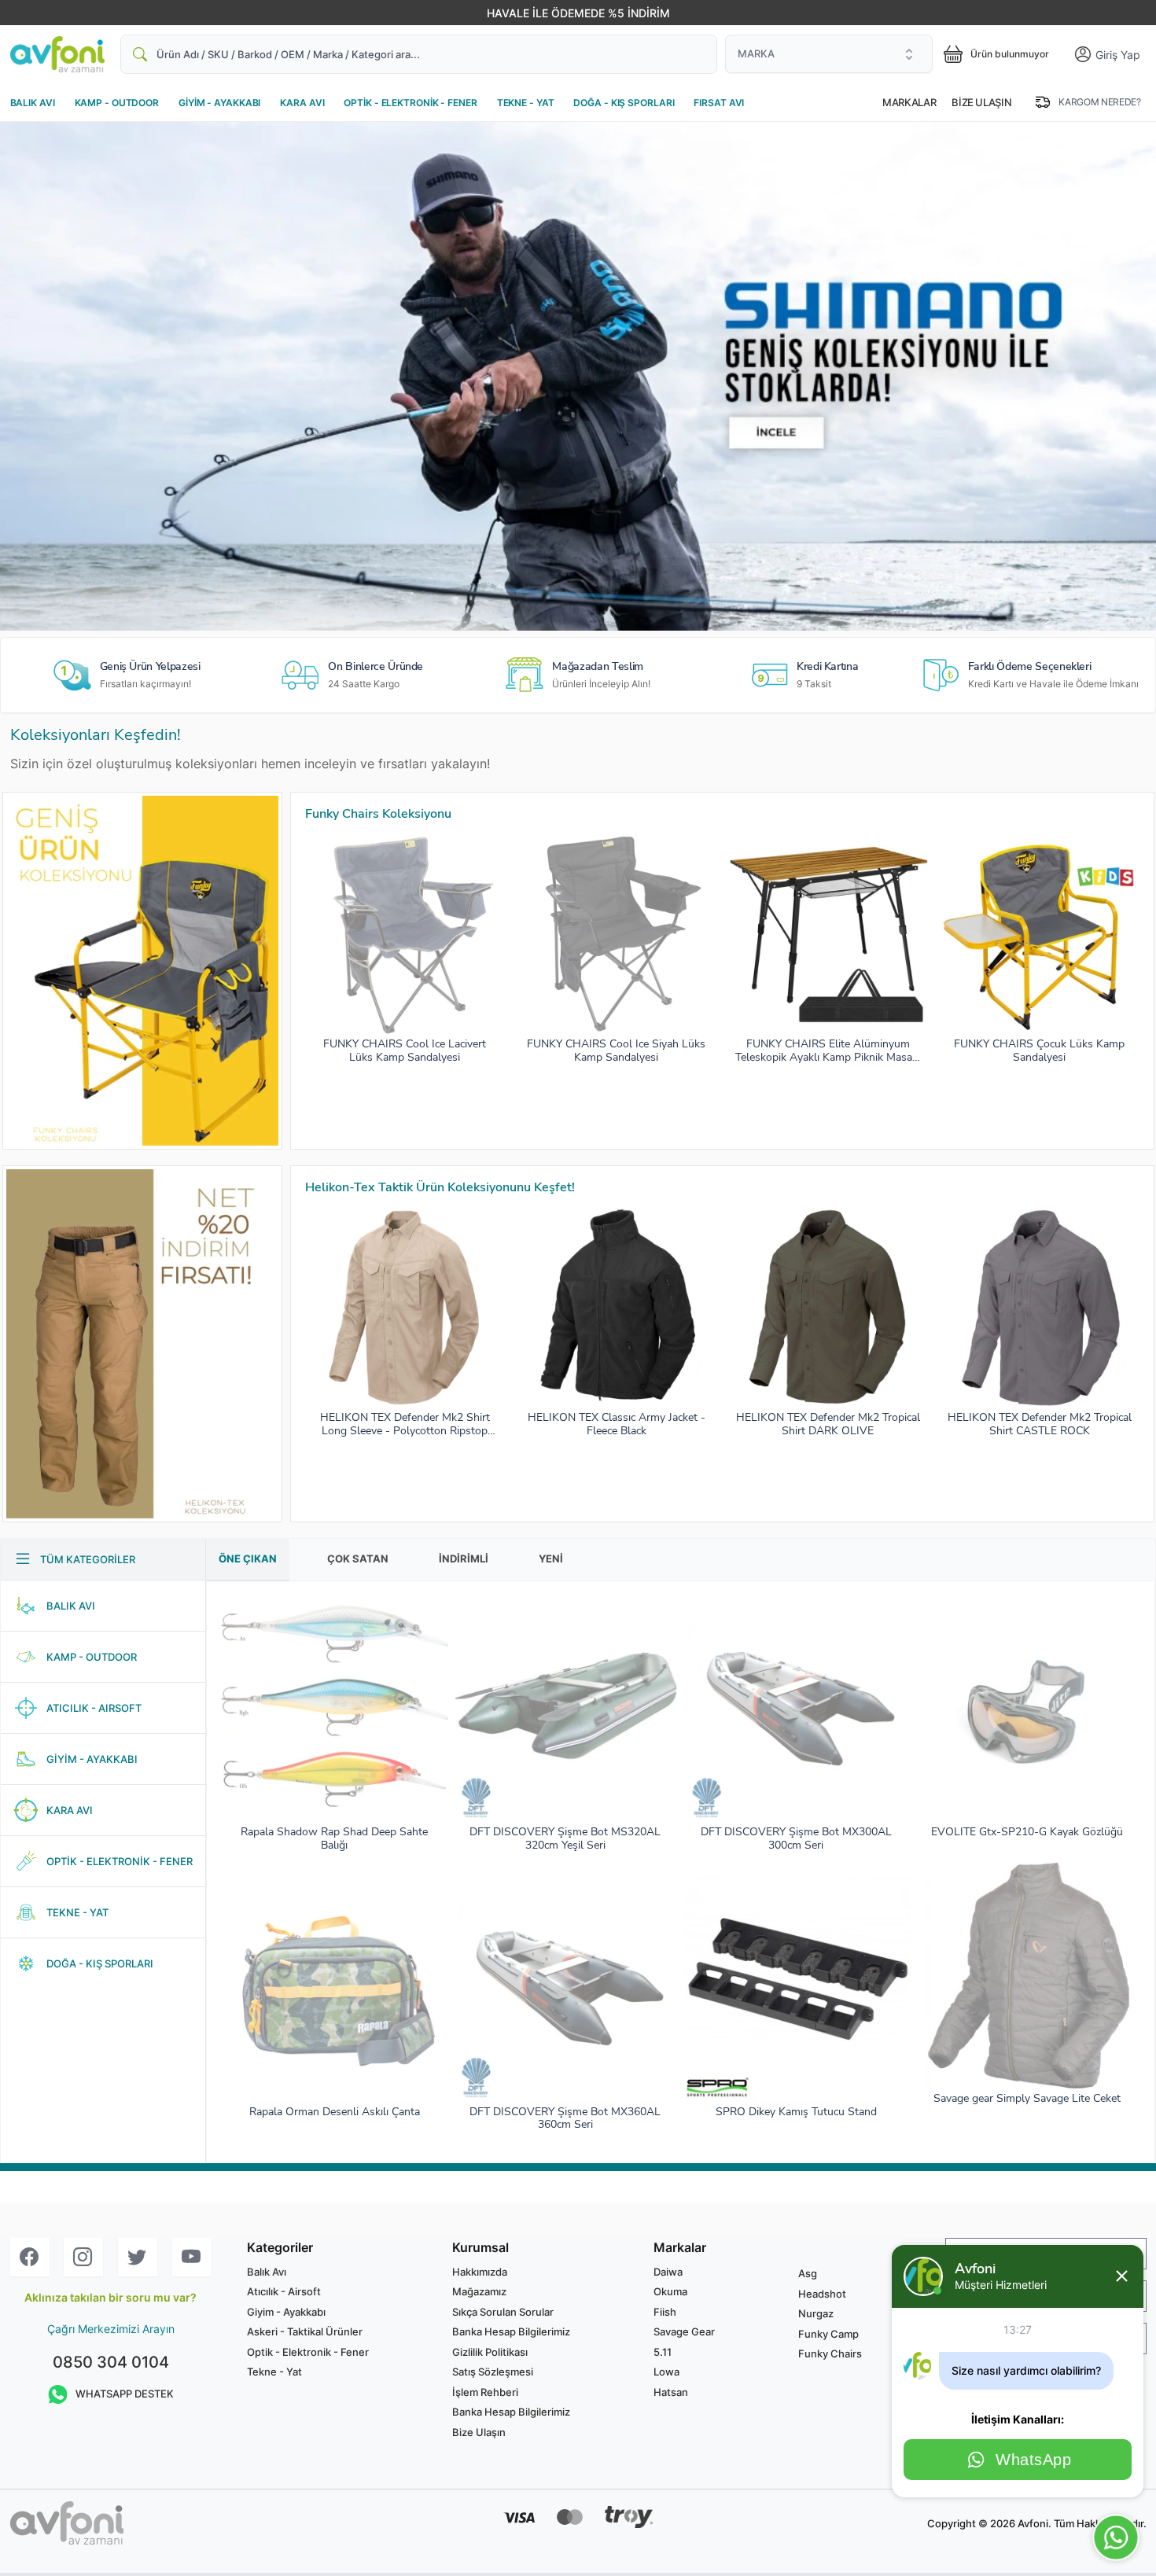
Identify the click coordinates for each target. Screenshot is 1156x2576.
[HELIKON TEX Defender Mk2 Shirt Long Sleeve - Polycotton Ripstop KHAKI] (405, 1308)
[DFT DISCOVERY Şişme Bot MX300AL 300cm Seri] (796, 1709)
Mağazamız (479, 2291)
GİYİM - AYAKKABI (219, 103)
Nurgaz (816, 2313)
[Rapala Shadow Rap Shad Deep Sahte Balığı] (335, 1709)
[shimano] (578, 376)
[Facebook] (30, 2257)
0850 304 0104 (111, 2362)
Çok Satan (358, 1558)
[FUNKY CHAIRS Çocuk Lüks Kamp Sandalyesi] (1040, 934)
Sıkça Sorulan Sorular (503, 2312)
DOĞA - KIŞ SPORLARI (624, 103)
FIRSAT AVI (719, 103)
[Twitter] (138, 2257)
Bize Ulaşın (981, 102)
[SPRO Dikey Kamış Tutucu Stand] (796, 1988)
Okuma (670, 2291)
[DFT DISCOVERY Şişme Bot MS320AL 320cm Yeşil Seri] (566, 1709)
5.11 (663, 2352)
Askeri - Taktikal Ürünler (305, 2331)
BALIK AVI (33, 103)
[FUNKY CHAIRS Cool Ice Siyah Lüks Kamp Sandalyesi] (617, 934)
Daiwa (668, 2272)
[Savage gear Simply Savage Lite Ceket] (1027, 1975)
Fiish (665, 2312)
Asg (808, 2273)
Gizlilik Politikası (490, 2352)
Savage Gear (684, 2331)
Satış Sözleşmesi (493, 2372)
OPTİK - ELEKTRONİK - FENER (410, 103)
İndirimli (464, 1558)
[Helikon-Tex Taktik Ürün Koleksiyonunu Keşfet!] (142, 1344)
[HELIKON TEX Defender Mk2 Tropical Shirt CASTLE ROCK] (1040, 1308)
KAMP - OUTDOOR (117, 103)
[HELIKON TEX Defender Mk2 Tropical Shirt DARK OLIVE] (828, 1308)
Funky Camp (828, 2334)
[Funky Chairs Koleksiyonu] (142, 971)
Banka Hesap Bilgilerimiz (511, 2331)
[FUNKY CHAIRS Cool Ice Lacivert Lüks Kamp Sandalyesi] (405, 934)
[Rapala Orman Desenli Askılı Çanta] (335, 1988)
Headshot (822, 2294)
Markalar (909, 102)
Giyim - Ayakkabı (286, 2312)
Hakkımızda (480, 2272)
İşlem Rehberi (485, 2392)
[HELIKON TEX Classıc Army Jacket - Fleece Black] (617, 1308)
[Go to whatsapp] (1116, 2538)
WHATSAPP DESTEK (125, 2394)
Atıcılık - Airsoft (284, 2291)
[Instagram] (83, 2257)
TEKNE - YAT (526, 103)
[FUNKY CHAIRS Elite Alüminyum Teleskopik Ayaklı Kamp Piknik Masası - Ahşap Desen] (828, 934)
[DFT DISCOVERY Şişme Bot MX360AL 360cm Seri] (566, 1988)
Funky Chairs (830, 2353)
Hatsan (671, 2392)
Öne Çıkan (248, 1558)
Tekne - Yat (274, 2372)
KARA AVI (302, 103)
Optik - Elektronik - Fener (308, 2352)
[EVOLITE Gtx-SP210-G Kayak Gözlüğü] (1027, 1709)
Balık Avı (267, 2272)
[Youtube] (192, 2257)
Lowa (666, 2372)
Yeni (551, 1558)
